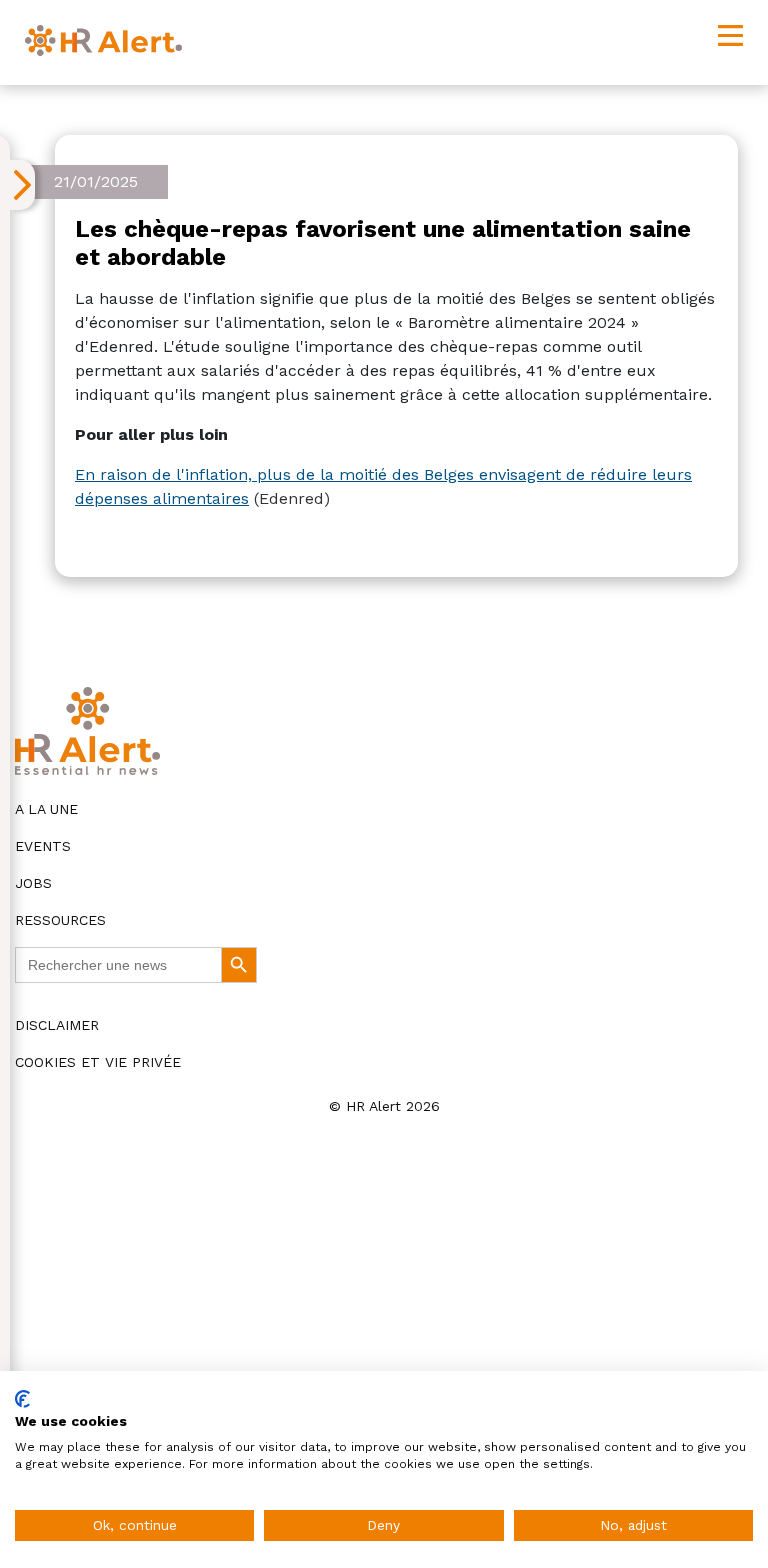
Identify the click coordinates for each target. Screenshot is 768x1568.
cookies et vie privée (98, 1062)
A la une (46, 809)
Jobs (33, 883)
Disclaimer (57, 1025)
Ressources (60, 920)
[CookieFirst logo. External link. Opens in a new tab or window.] (22, 1399)
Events (43, 846)
